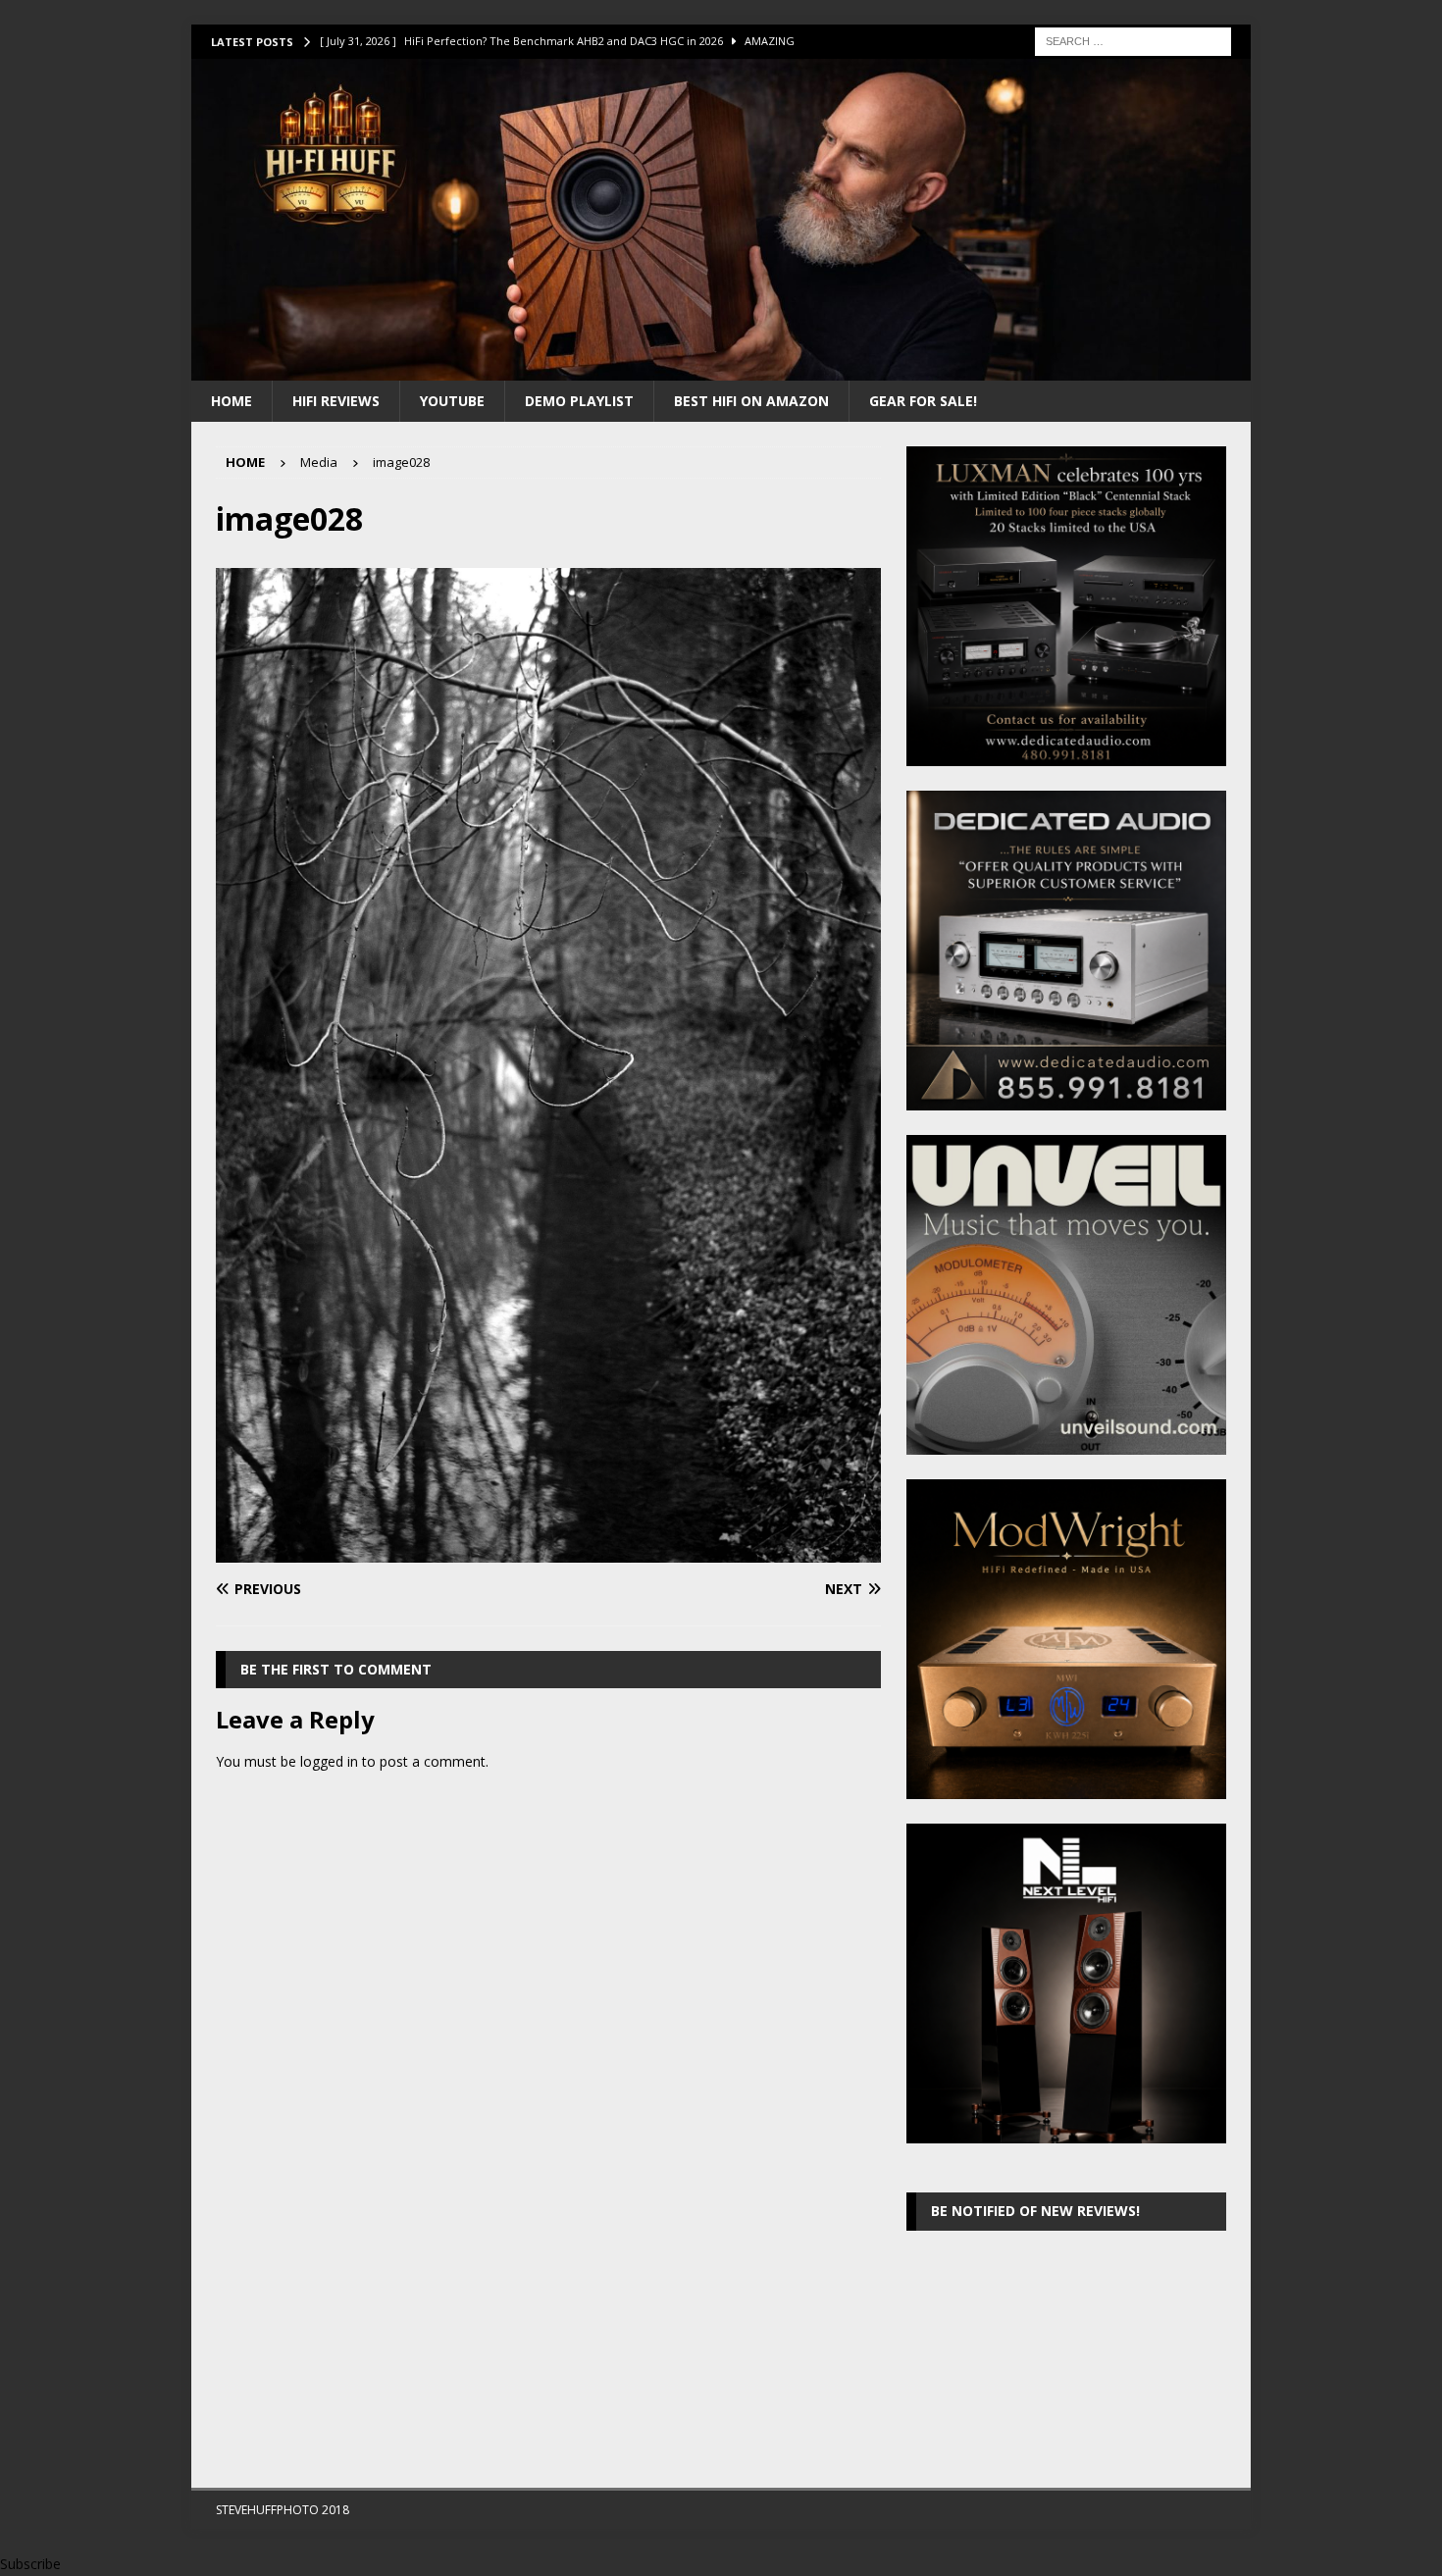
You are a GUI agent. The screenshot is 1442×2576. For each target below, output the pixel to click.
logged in (329, 1761)
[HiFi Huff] (721, 368)
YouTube (452, 401)
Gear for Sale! (923, 401)
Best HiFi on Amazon (751, 401)
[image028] (548, 1550)
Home (232, 401)
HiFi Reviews (336, 401)
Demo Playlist (579, 401)
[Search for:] (1133, 40)
